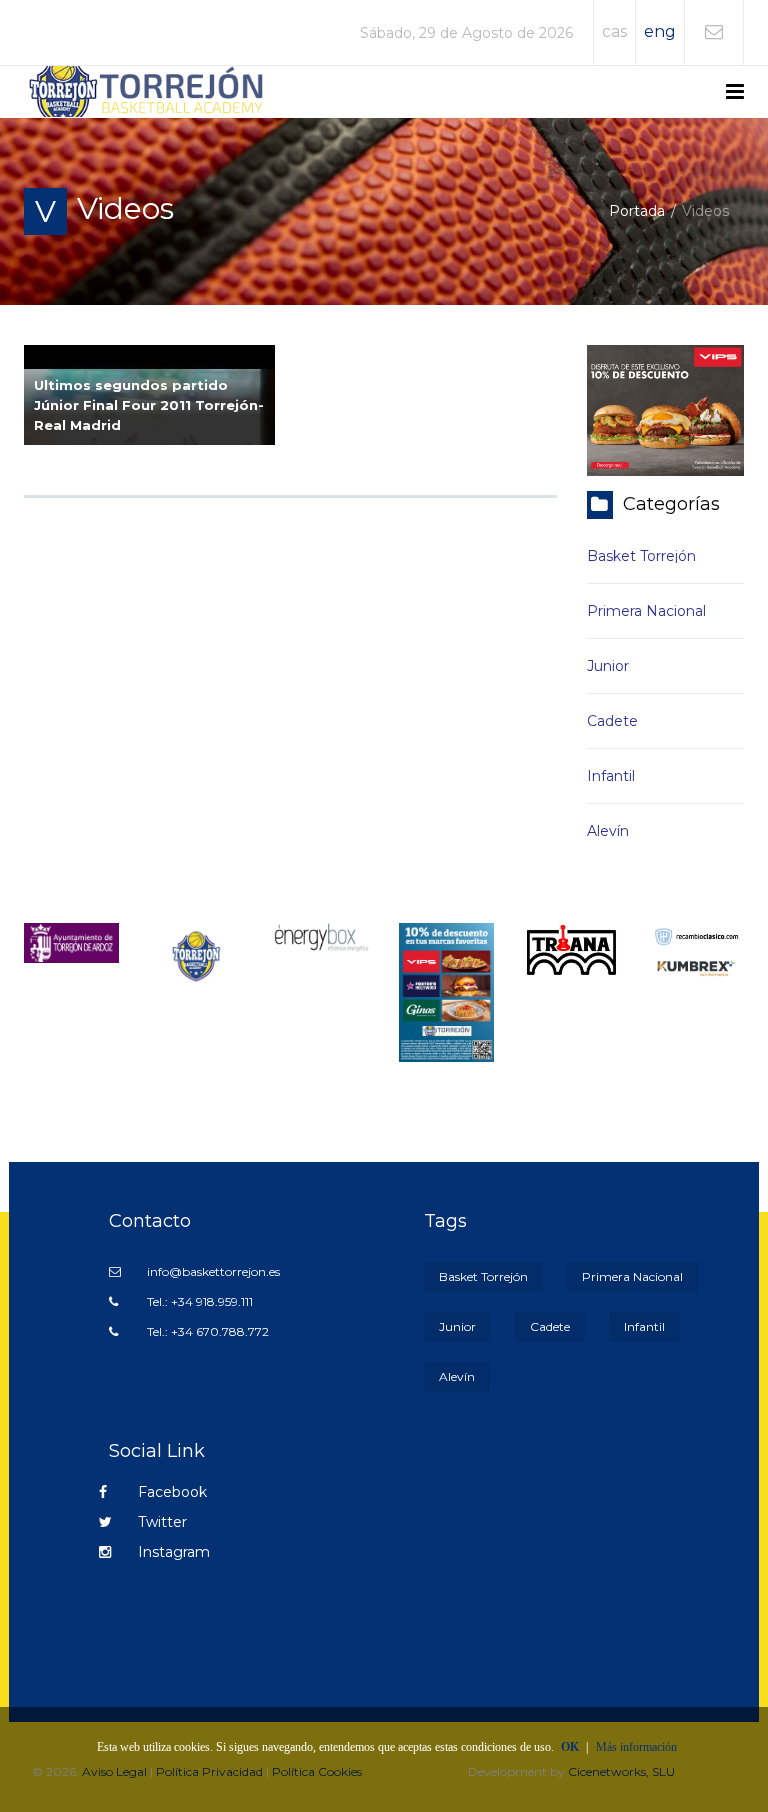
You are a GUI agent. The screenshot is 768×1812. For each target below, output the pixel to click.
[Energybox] (321, 936)
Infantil (611, 776)
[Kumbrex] (696, 967)
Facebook (170, 1492)
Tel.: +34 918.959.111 (198, 1301)
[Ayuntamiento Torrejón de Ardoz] (71, 942)
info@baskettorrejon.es (212, 1271)
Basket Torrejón (641, 556)
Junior (608, 666)
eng (660, 31)
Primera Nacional (646, 611)
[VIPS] (446, 992)
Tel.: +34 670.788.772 (206, 1331)
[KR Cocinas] (196, 955)
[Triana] (571, 950)
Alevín (608, 831)
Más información (636, 1747)
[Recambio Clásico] (696, 935)
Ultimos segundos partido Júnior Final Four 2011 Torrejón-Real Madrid (149, 405)
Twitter (160, 1522)
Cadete (612, 721)
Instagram (172, 1552)
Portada (637, 211)
